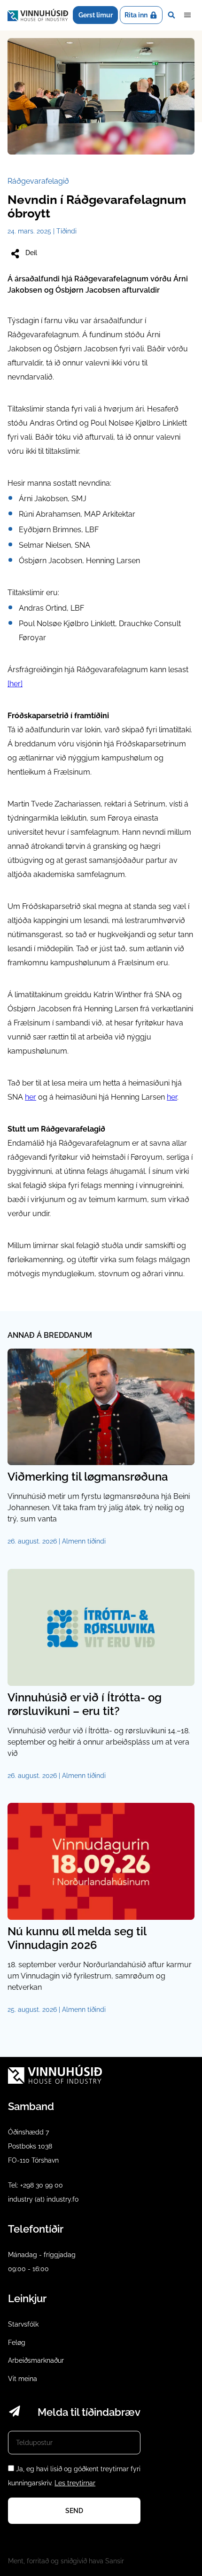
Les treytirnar (75, 2483)
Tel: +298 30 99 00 (35, 2185)
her (31, 1097)
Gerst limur (96, 15)
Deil (31, 253)
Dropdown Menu (187, 15)
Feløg (17, 2343)
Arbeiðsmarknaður (36, 2360)
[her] (15, 684)
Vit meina (23, 2379)
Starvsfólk (23, 2324)
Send (74, 2511)
